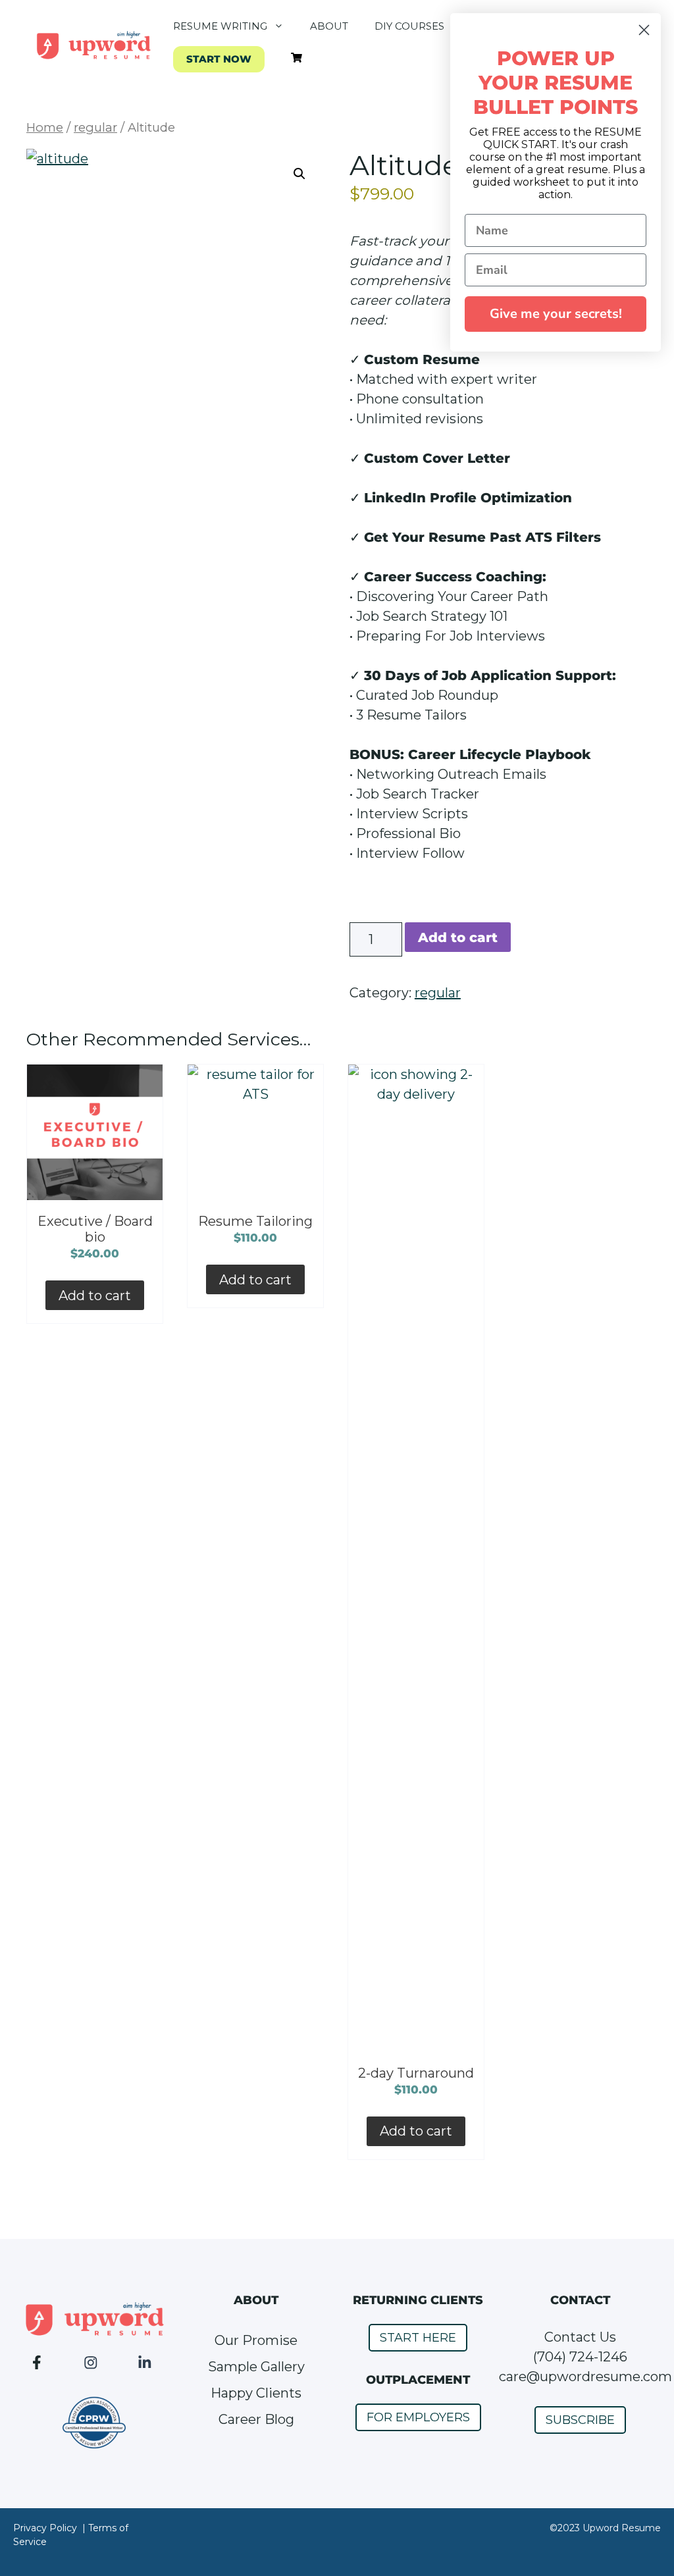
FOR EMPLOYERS (418, 2417)
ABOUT (329, 26)
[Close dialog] (644, 30)
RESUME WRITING (220, 26)
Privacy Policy (45, 2528)
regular (95, 127)
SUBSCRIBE (580, 2420)
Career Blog (256, 2419)
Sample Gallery (256, 2367)
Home (45, 127)
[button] (299, 174)
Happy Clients (256, 2393)
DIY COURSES (409, 26)
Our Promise (256, 2340)
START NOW (219, 59)
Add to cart (458, 937)
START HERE (418, 2338)
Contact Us (580, 2337)
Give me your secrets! (556, 314)
